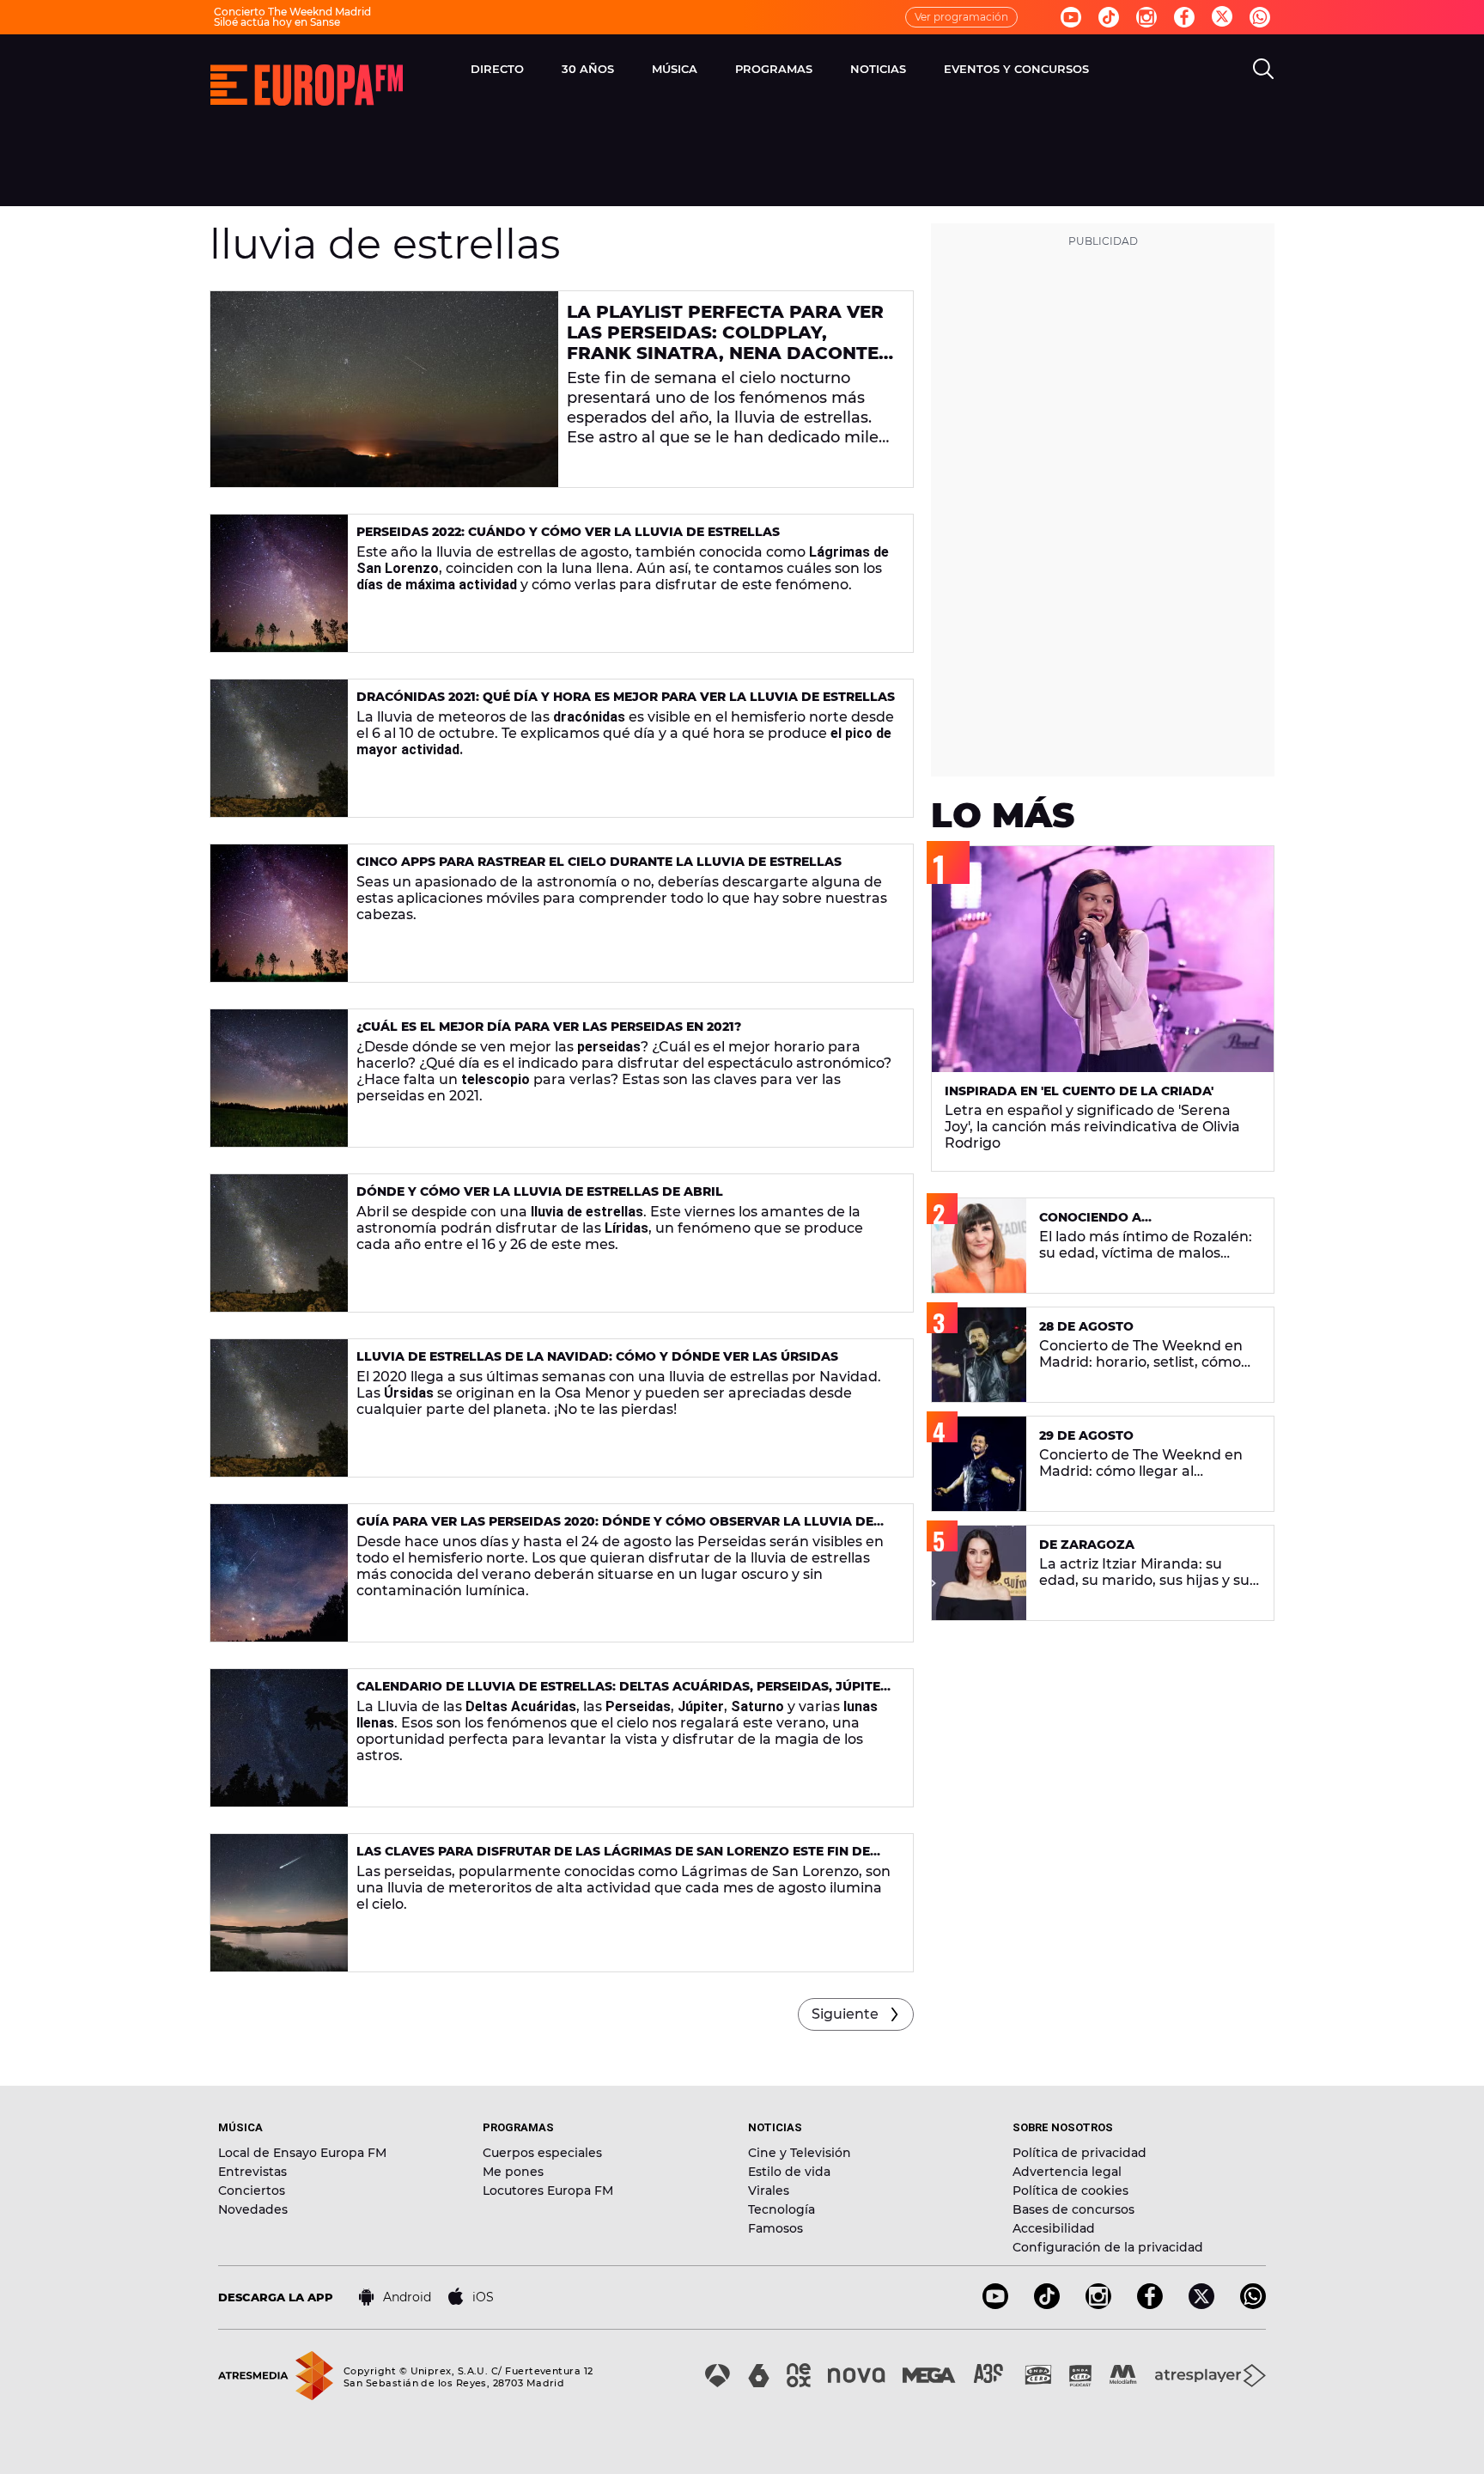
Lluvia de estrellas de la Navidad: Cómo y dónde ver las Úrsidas (597, 1356)
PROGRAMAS (774, 69)
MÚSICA (675, 69)
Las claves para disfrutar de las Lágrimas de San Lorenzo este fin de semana (613, 1859)
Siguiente (845, 2014)
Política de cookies (1070, 2191)
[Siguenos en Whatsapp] (1260, 17)
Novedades (253, 2209)
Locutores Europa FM (548, 2191)
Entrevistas (252, 2172)
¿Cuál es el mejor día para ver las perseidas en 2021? (549, 1027)
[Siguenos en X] (1201, 2304)
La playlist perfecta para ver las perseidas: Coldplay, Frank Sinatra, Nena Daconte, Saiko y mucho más (725, 343)
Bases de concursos (1073, 2209)
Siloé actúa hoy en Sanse (277, 22)
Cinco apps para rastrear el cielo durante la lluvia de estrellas (599, 862)
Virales (769, 2191)
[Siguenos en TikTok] (1047, 2304)
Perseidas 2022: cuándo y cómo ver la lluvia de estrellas (568, 532)
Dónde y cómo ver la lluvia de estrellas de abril (540, 1191)
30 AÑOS (588, 69)
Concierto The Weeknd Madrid (292, 12)
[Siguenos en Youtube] (1071, 17)
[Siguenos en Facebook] (1184, 17)
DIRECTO (497, 69)
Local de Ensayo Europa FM (302, 2153)
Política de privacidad (1080, 2153)
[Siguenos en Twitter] (1222, 18)
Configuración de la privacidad (1108, 2247)
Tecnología (782, 2209)
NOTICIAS (878, 69)
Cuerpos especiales (542, 2153)
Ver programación (961, 17)
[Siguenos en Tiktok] (1109, 17)
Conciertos (252, 2191)
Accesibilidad (1054, 2228)
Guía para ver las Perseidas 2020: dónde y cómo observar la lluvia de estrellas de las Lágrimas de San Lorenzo (615, 1529)
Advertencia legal (1067, 2172)
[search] (1263, 69)
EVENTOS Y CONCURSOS (1016, 69)
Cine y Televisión (800, 2153)
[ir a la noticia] (384, 389)
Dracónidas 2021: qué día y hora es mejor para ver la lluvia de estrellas (626, 697)
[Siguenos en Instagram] (1146, 17)
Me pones (513, 2172)
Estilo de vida (789, 2172)
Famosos (775, 2228)
